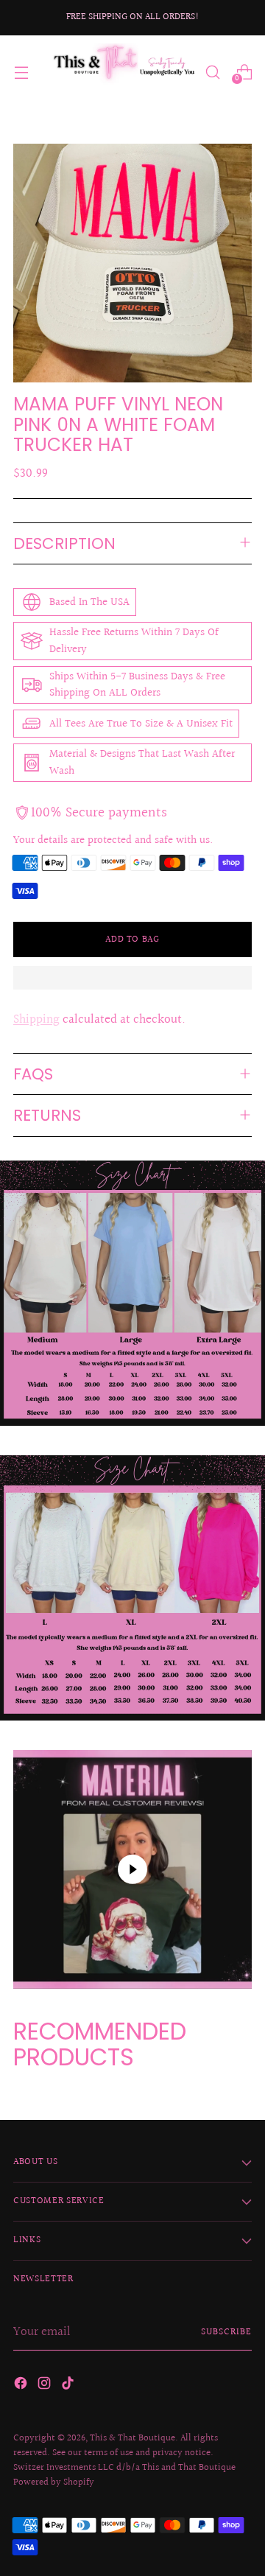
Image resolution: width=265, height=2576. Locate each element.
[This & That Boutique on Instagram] (46, 2386)
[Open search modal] (212, 72)
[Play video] (132, 1869)
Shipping (36, 1019)
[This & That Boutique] (123, 72)
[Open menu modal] (21, 72)
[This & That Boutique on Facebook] (22, 2386)
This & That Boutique (132, 2438)
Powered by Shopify (54, 2482)
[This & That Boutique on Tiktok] (69, 2386)
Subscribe (226, 2332)
